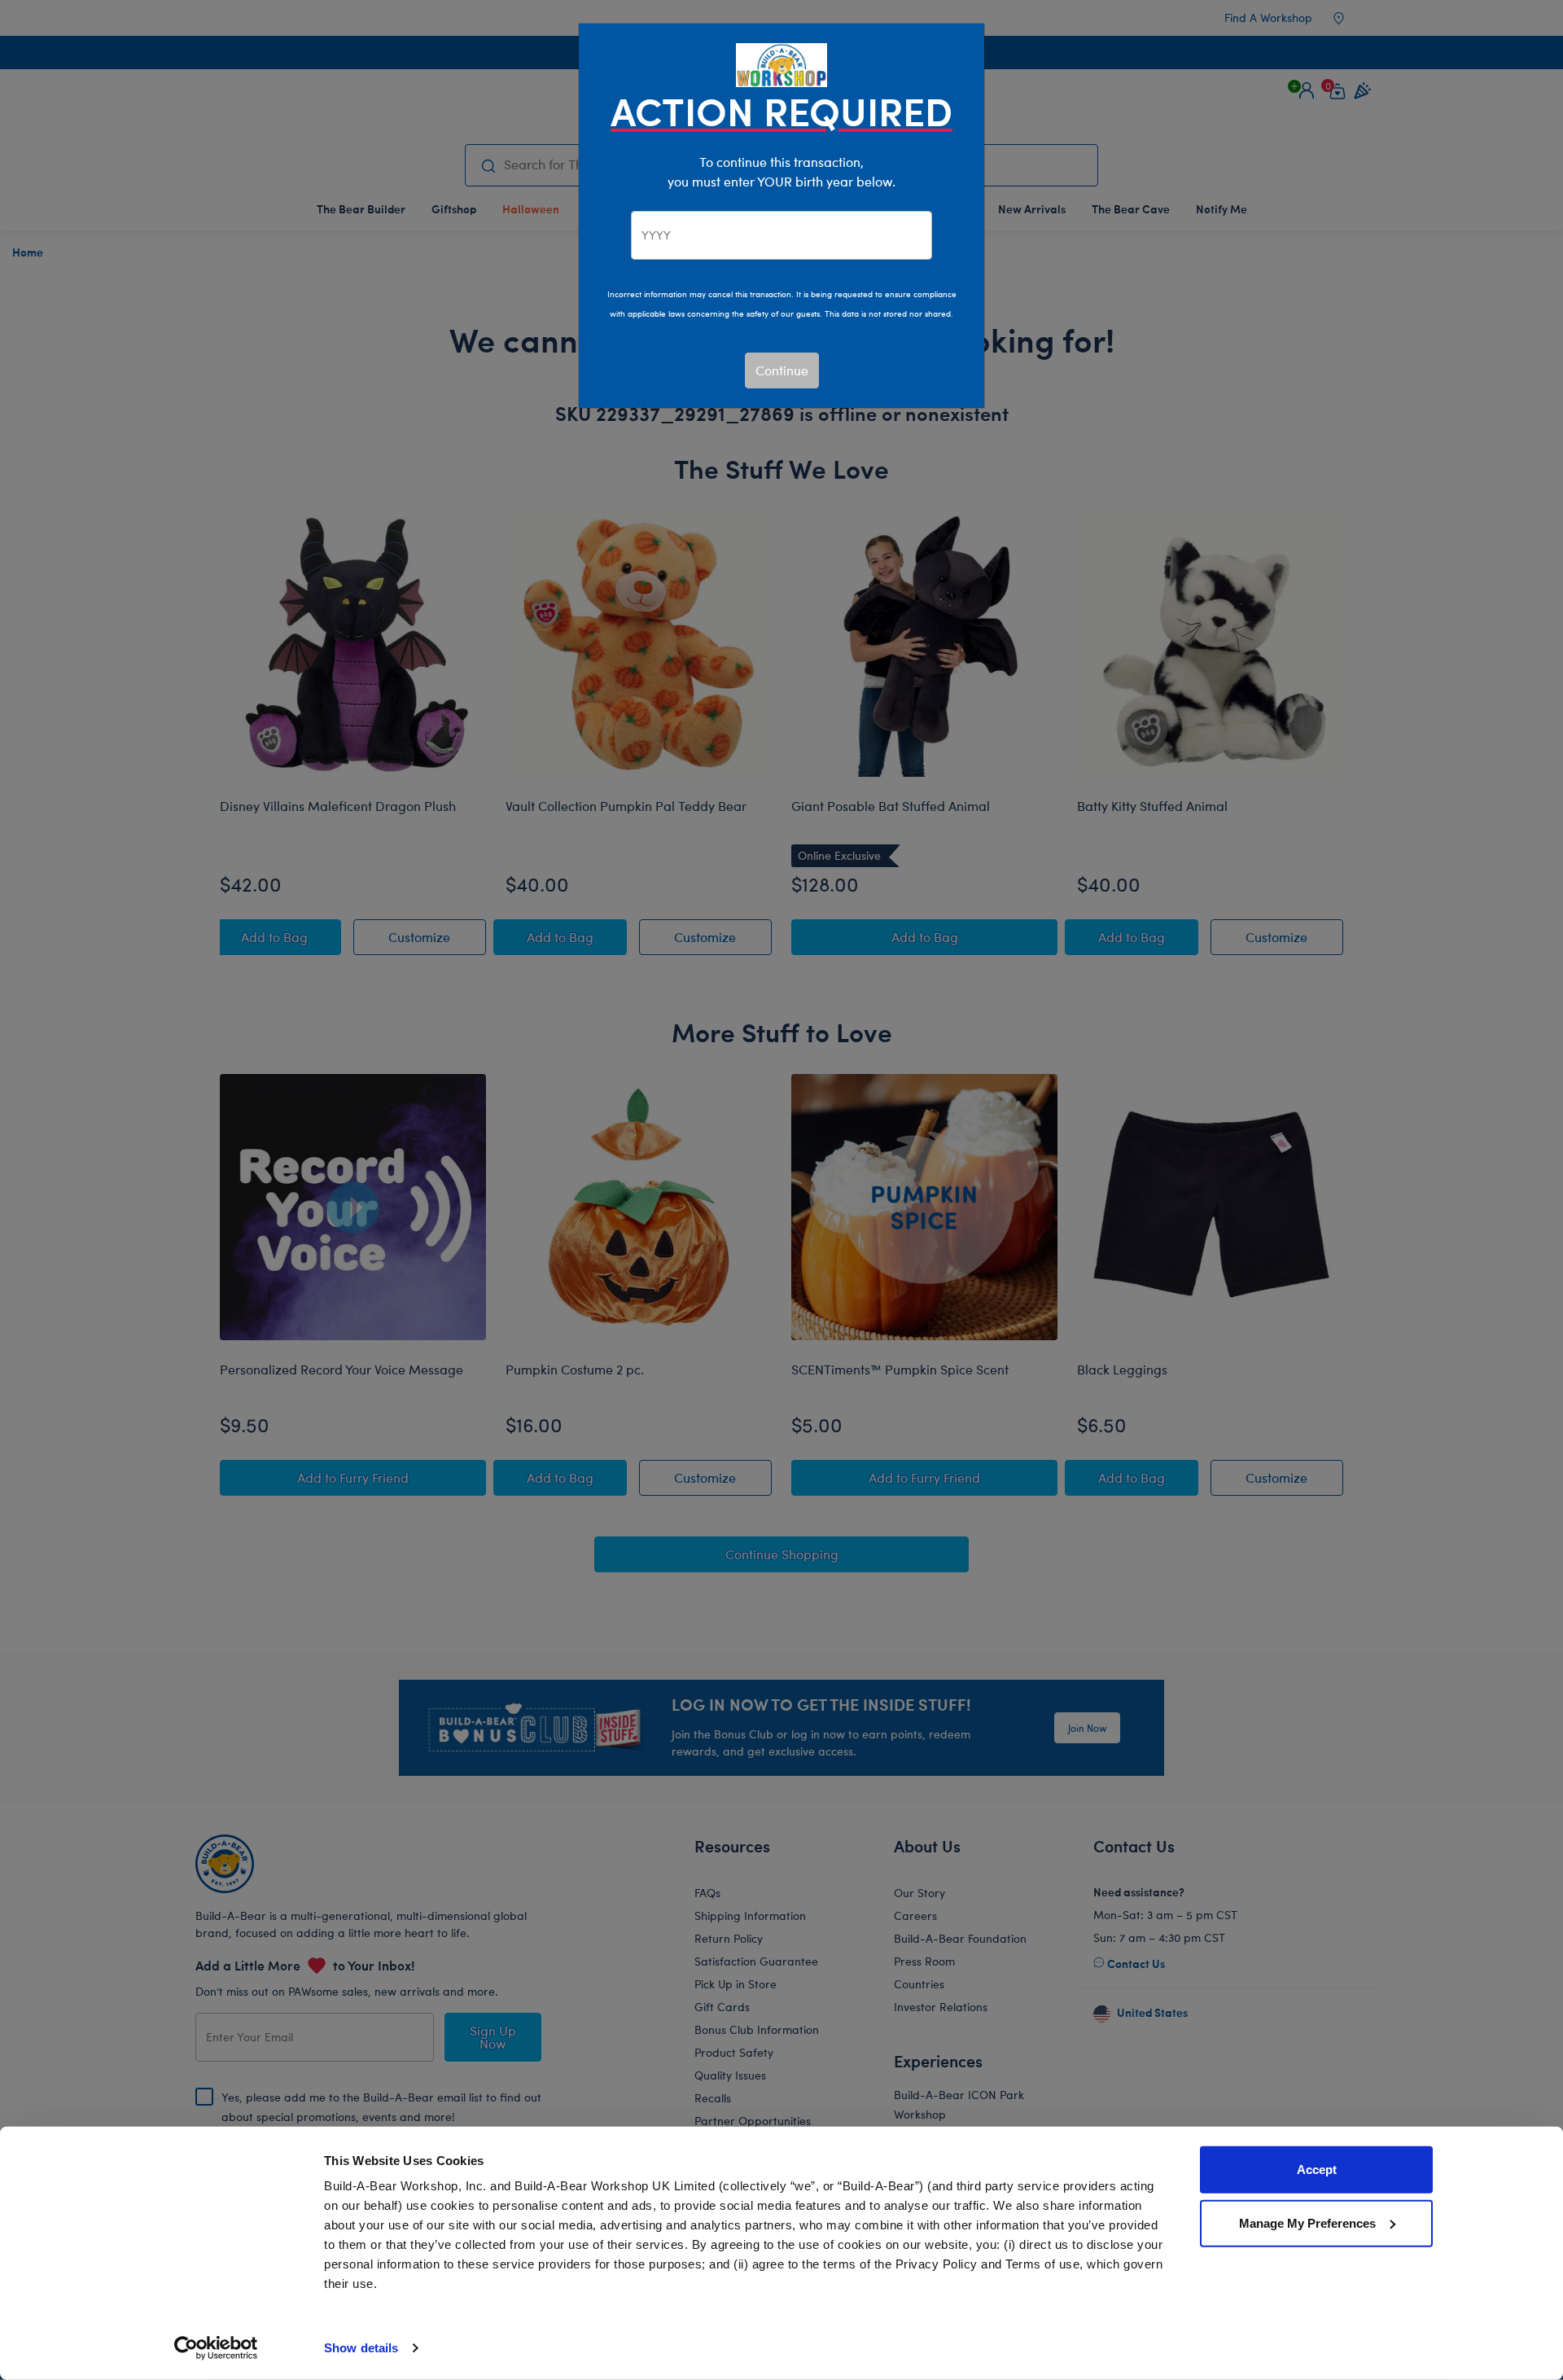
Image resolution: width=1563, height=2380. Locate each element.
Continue (782, 370)
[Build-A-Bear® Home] (781, 63)
